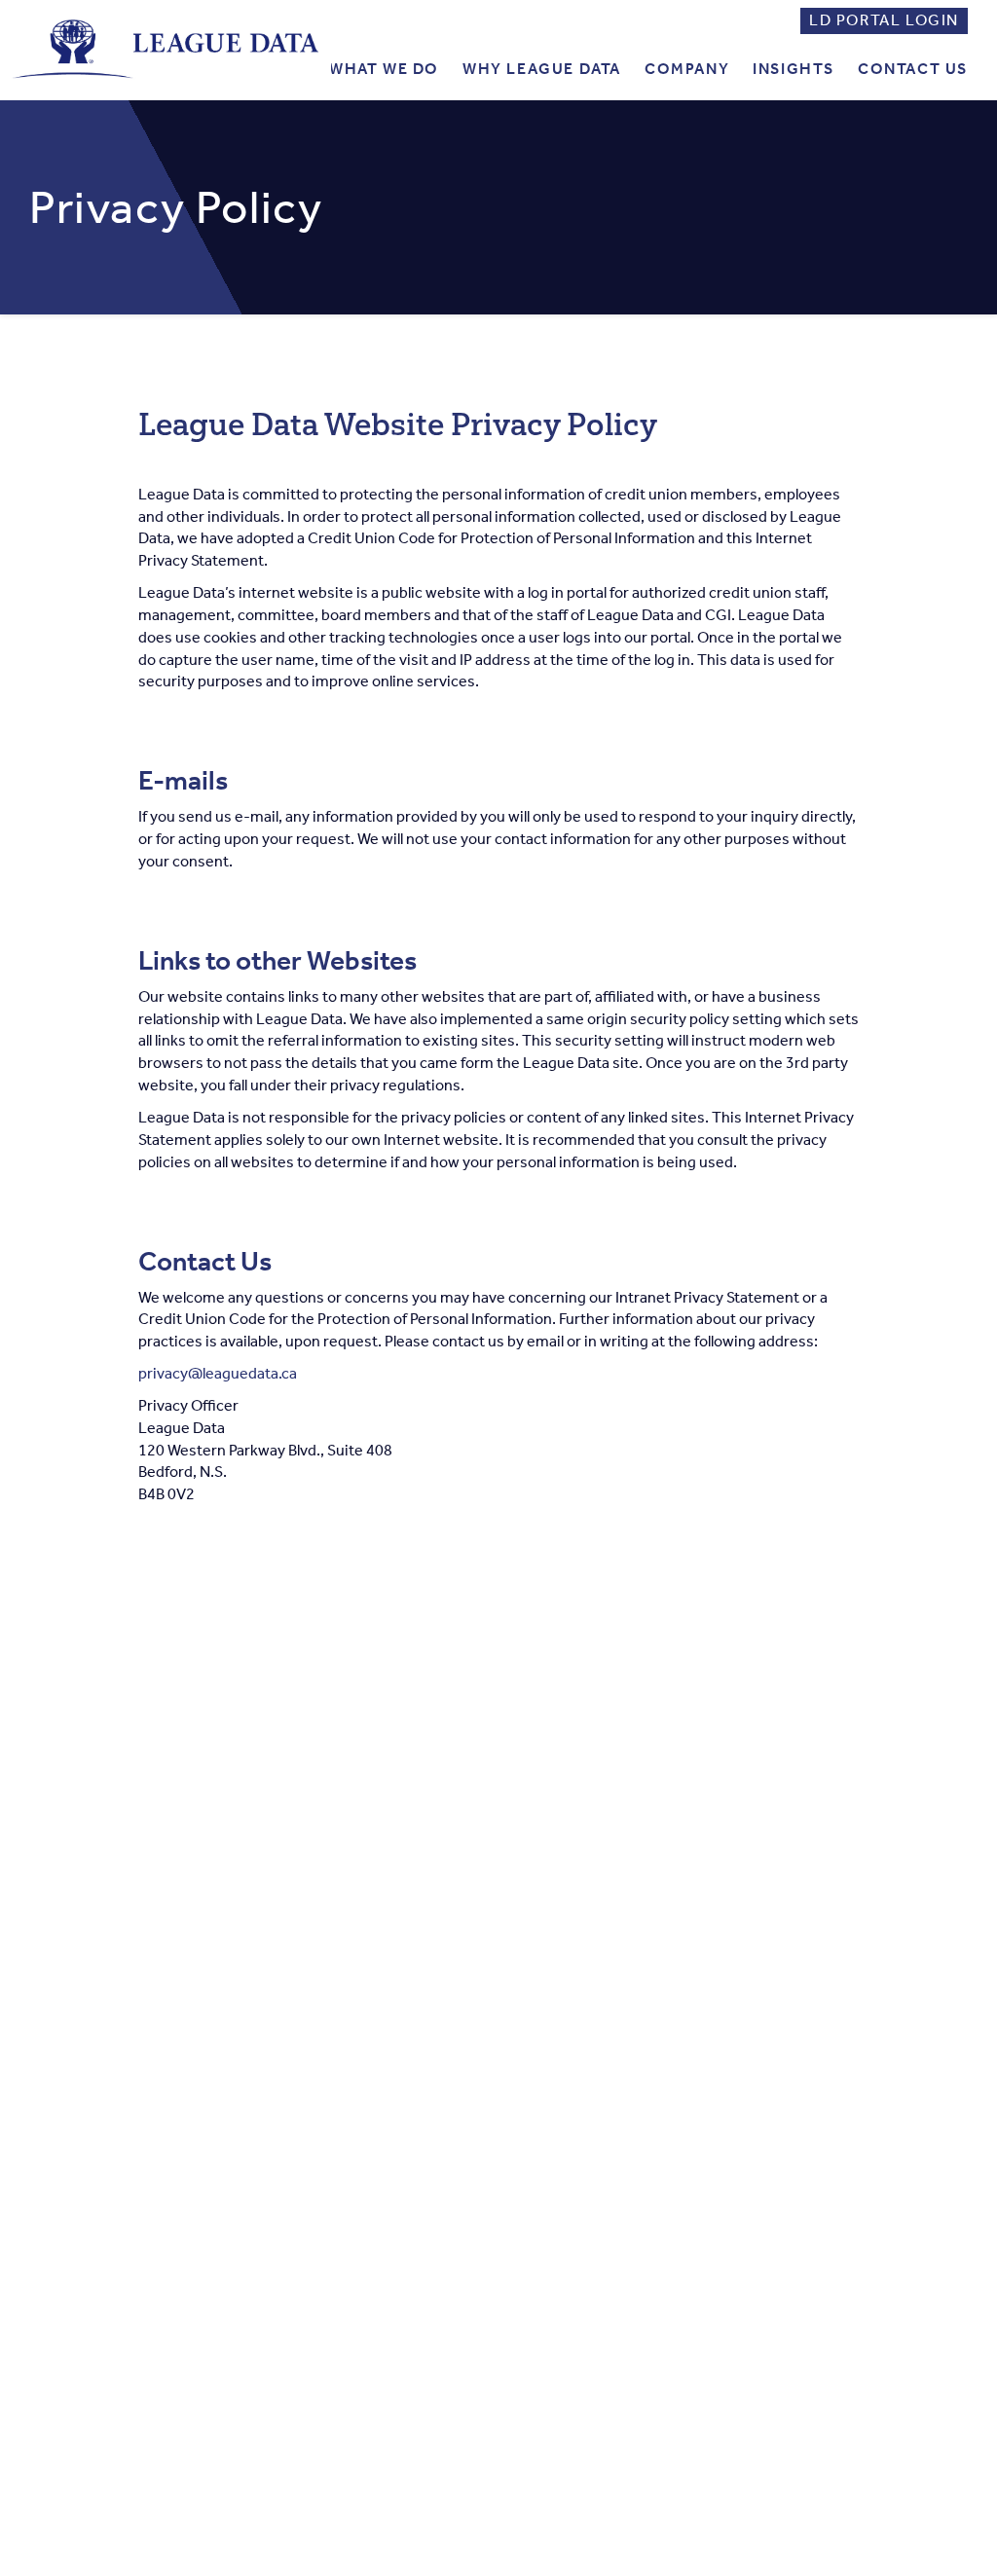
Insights (794, 69)
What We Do (384, 69)
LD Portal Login (884, 20)
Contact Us (913, 69)
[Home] (166, 49)
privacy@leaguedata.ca (218, 1373)
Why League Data (542, 69)
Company (687, 69)
